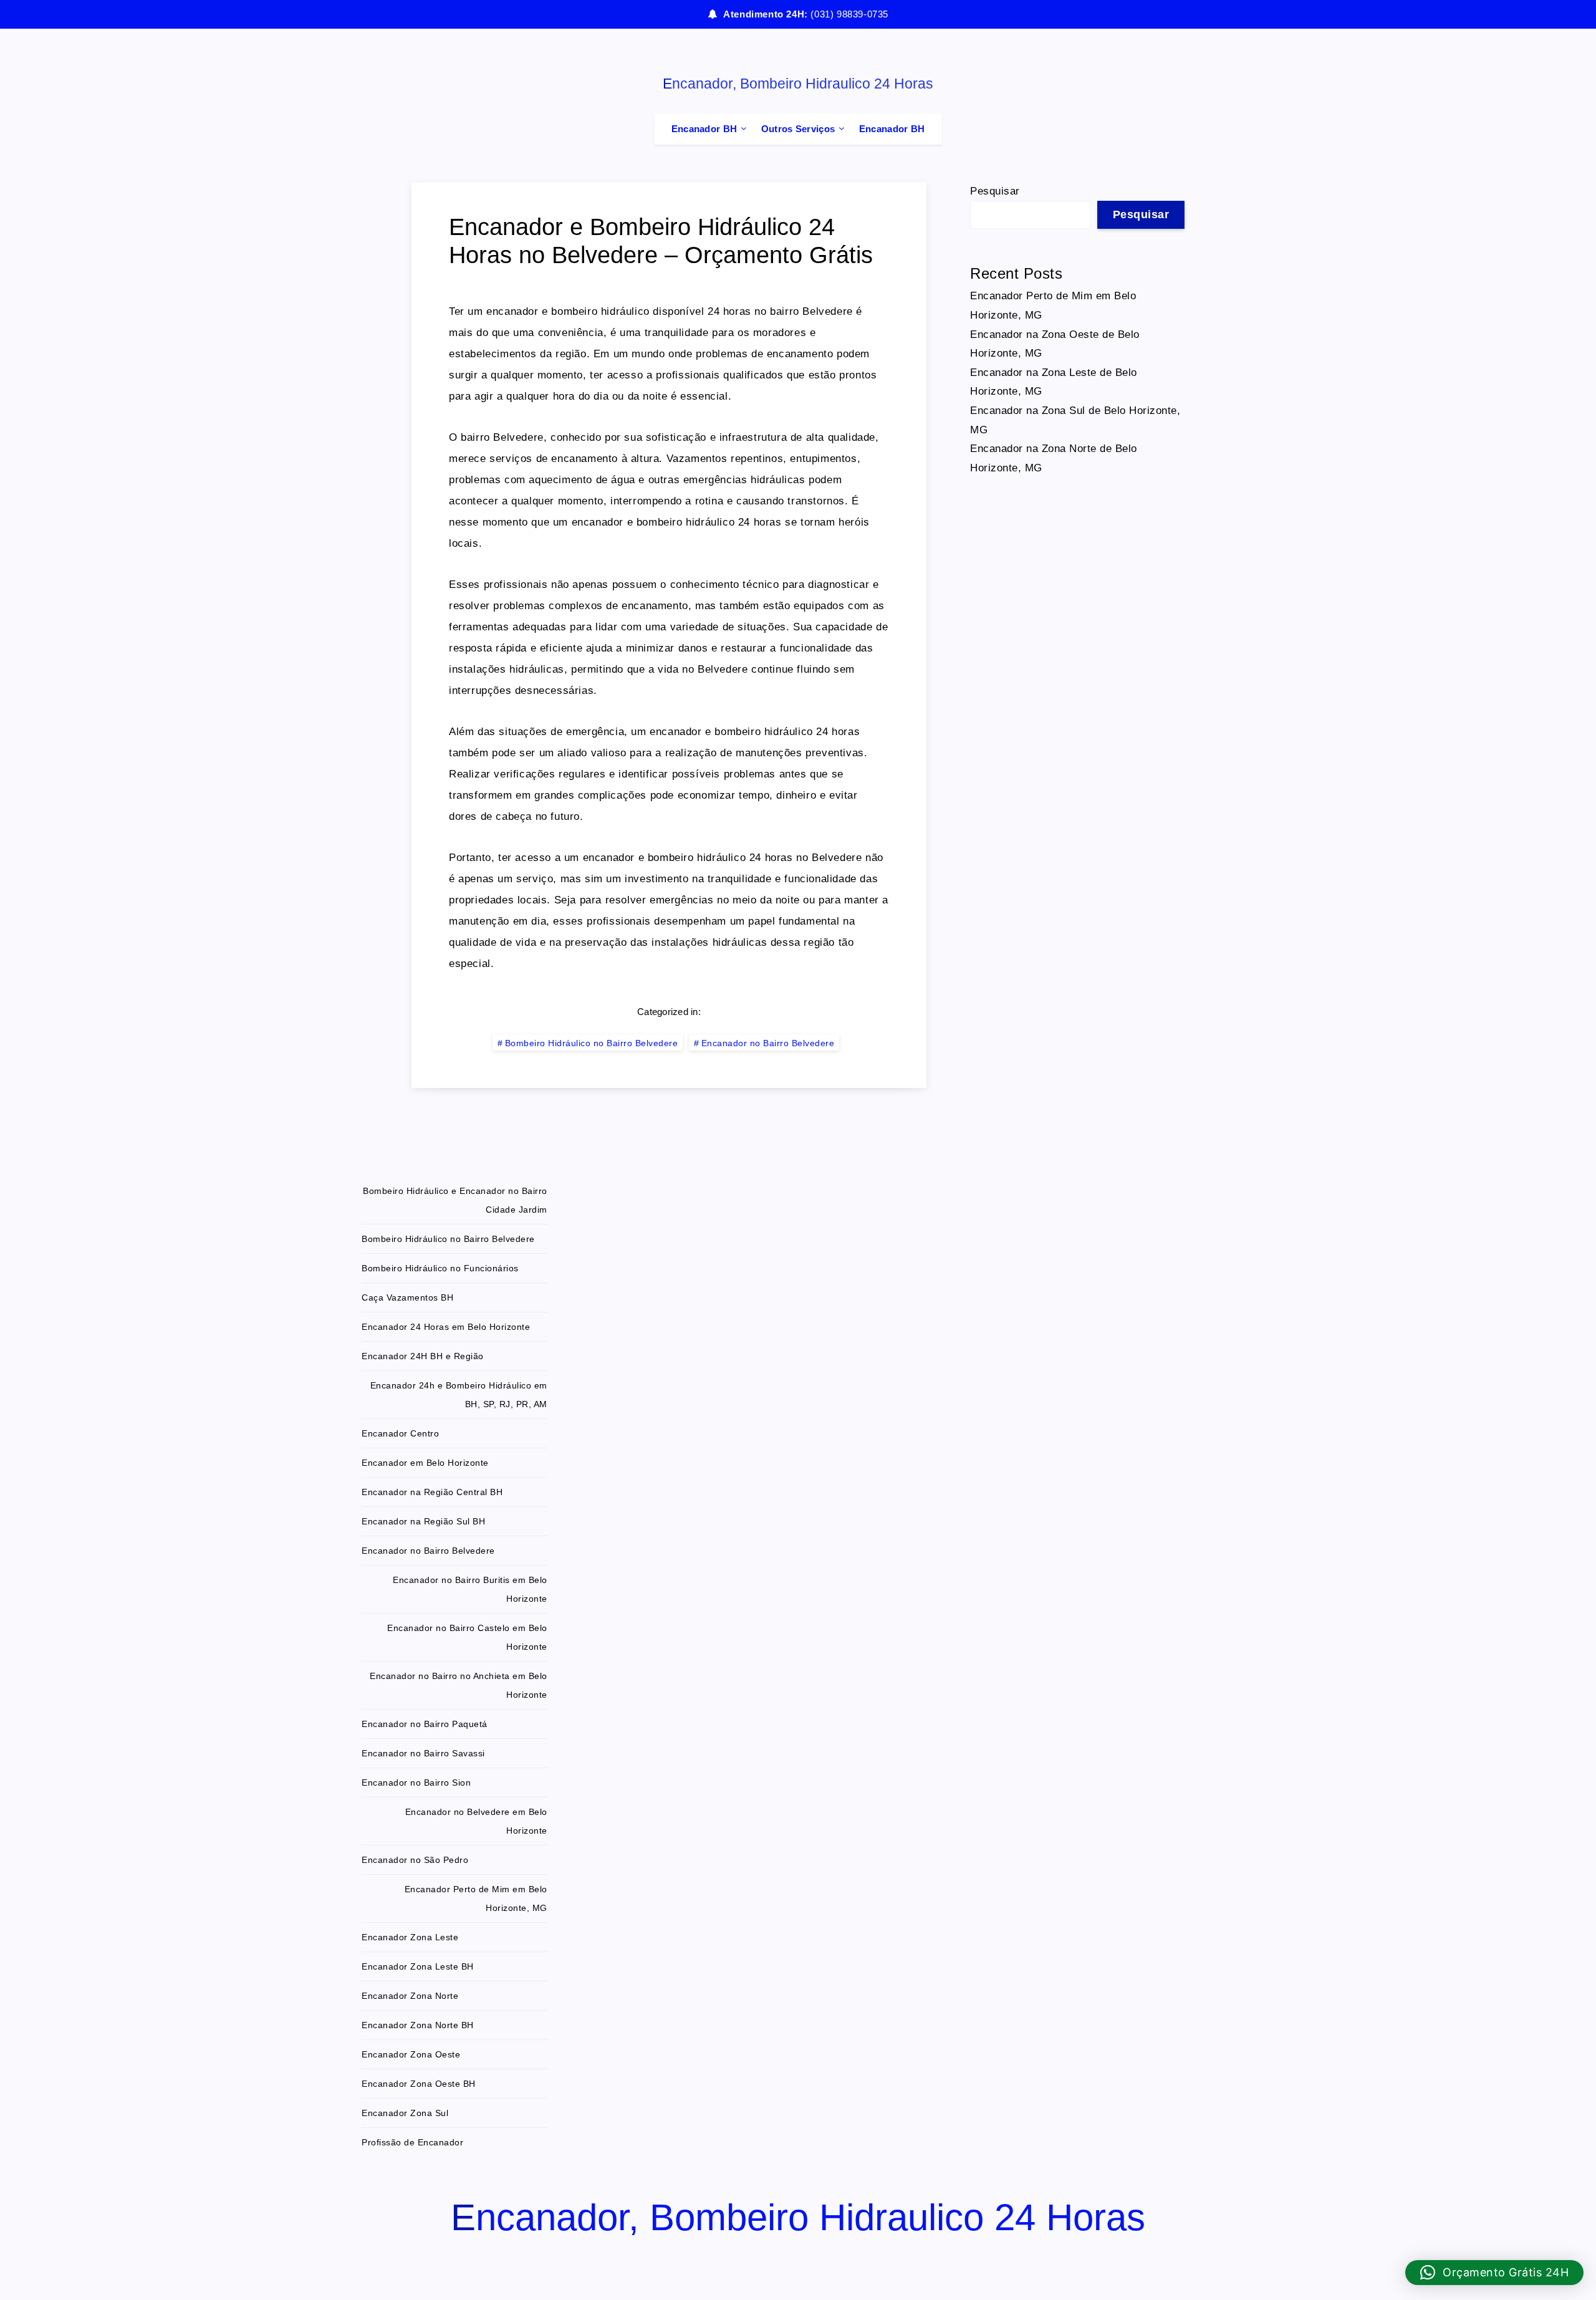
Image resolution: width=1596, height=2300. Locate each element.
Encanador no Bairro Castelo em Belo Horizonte (467, 1637)
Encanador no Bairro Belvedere (768, 1043)
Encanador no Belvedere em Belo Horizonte (476, 1821)
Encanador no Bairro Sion (416, 1783)
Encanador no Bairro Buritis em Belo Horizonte (470, 1589)
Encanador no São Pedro (415, 1860)
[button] (1495, 2273)
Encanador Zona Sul (405, 2113)
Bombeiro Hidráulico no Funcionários (440, 1268)
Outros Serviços (798, 129)
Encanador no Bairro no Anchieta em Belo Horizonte (459, 1685)
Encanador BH (704, 129)
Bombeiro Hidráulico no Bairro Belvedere (592, 1043)
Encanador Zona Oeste (411, 2054)
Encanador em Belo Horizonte (425, 1463)
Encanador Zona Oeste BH (419, 2084)
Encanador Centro (400, 1433)
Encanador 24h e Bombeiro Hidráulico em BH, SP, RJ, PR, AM (459, 1395)
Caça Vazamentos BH (407, 1297)
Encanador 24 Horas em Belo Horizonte (446, 1327)
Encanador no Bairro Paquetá (425, 1724)
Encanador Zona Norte (410, 1996)
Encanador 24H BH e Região (423, 1356)
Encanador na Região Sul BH (423, 1521)
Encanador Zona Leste (410, 1937)
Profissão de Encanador (412, 2142)
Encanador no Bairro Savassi (423, 1753)
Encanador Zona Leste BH (418, 1966)
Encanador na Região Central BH (432, 1492)
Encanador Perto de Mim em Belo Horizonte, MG (476, 1898)
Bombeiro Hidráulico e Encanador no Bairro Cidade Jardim (455, 1200)
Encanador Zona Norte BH (418, 2025)
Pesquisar (995, 191)
